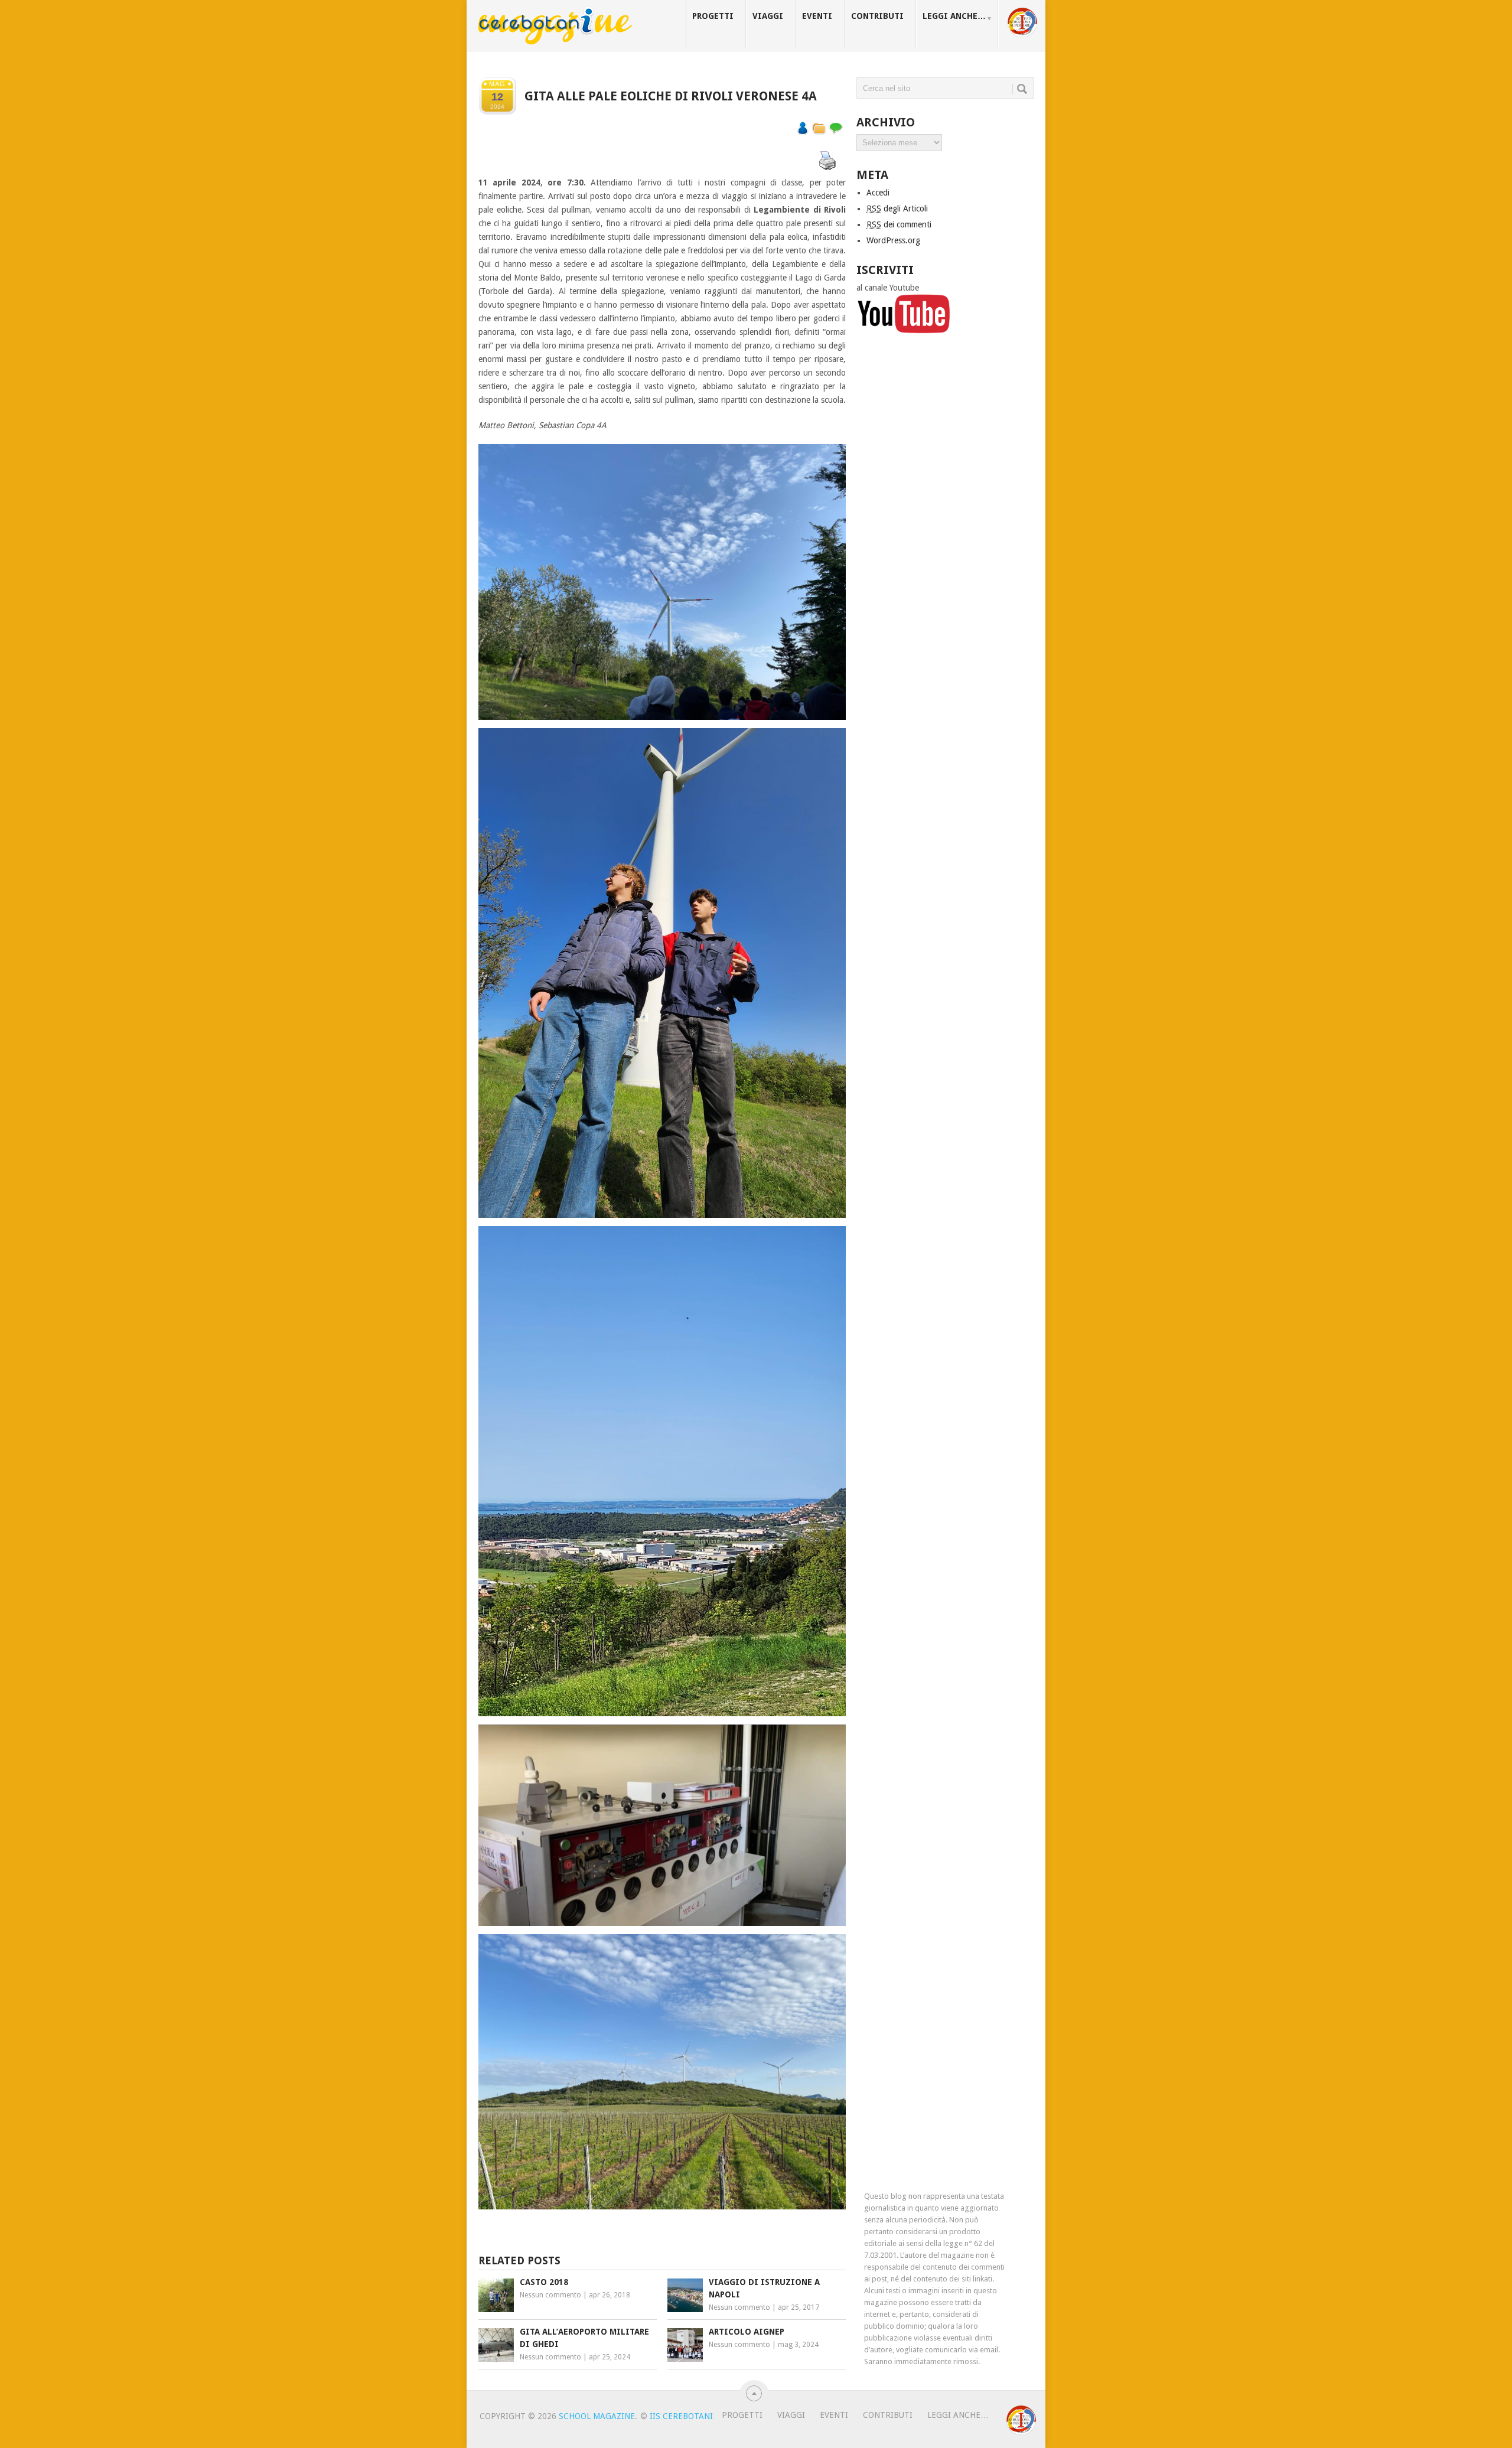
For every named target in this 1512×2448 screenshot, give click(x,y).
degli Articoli (897, 208)
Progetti (713, 16)
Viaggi (768, 16)
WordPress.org (893, 240)
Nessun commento (550, 2295)
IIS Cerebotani (681, 2416)
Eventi (817, 16)
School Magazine (597, 2416)
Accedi (878, 193)
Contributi (877, 16)
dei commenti (899, 224)
